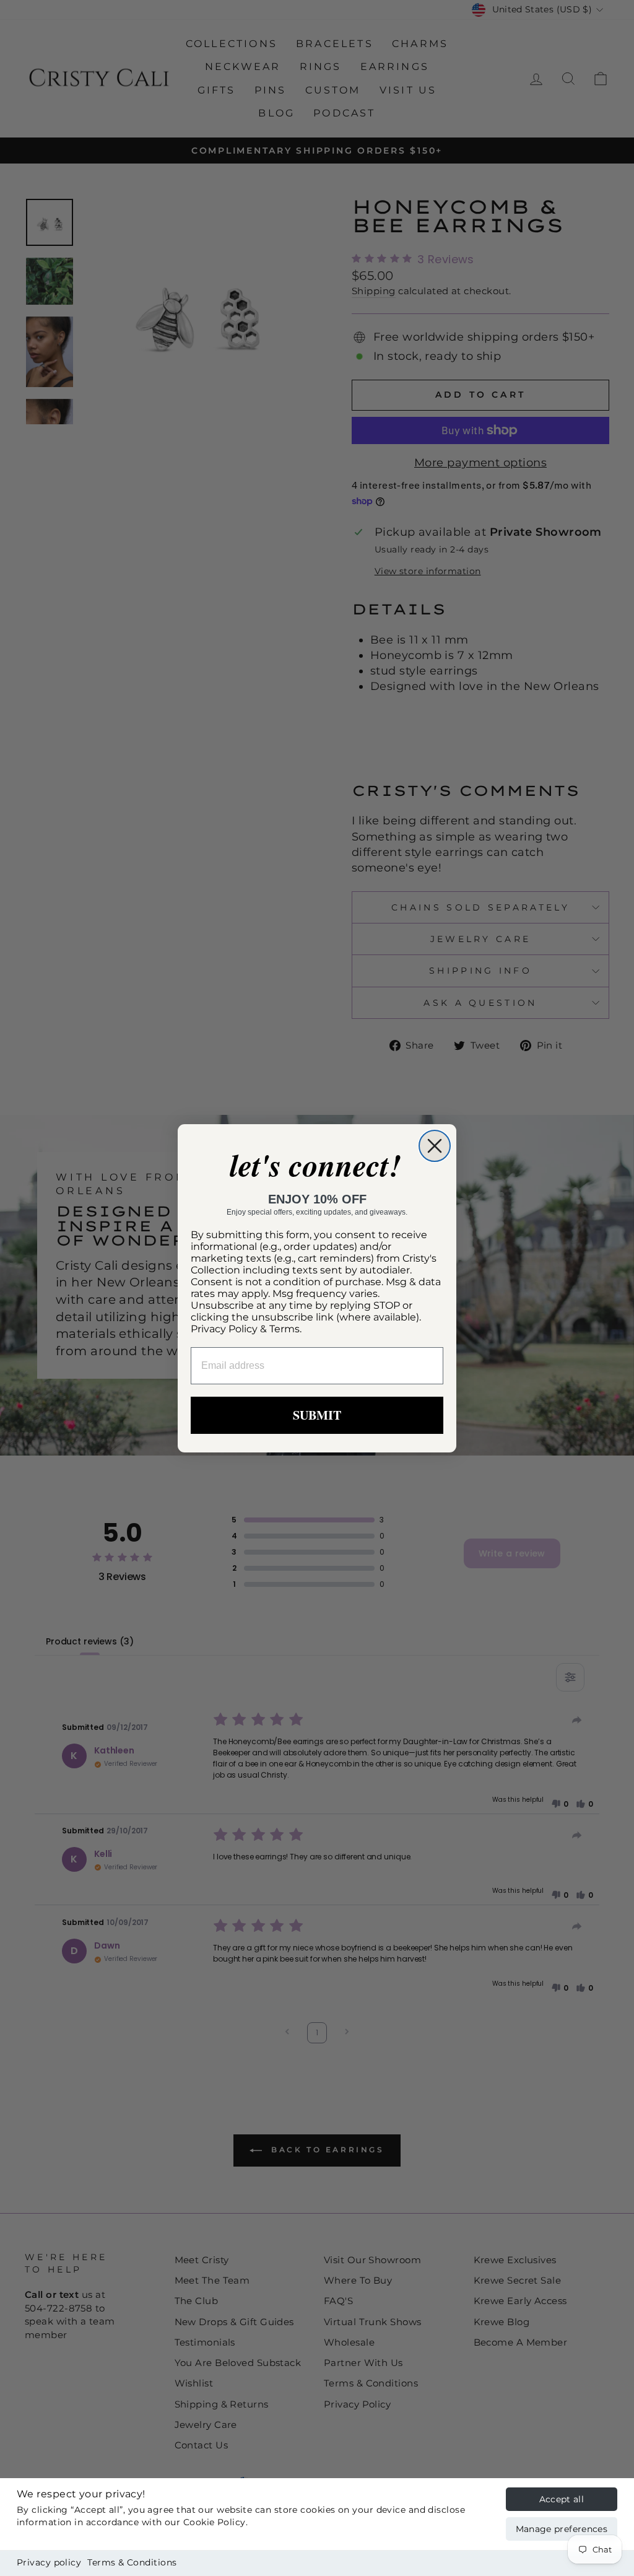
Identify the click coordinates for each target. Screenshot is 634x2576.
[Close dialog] (435, 1146)
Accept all (562, 2499)
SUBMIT (317, 1415)
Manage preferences (562, 2529)
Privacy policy (49, 2562)
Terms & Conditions (132, 2562)
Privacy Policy (224, 1329)
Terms (284, 1329)
